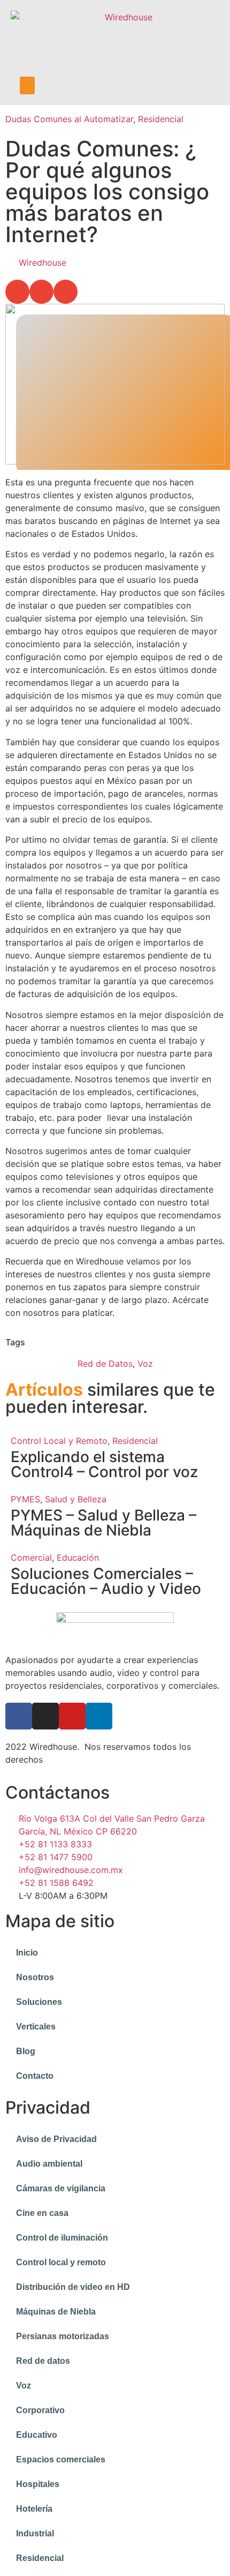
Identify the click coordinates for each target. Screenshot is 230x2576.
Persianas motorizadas (63, 2336)
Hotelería (34, 2509)
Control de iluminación (62, 2238)
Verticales (36, 2027)
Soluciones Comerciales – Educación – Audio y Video (106, 1581)
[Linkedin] (99, 1716)
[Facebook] (19, 1716)
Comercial (31, 1557)
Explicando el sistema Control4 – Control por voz (104, 1464)
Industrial (35, 2533)
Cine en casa (42, 2213)
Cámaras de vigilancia (61, 2188)
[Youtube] (72, 1716)
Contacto (35, 2076)
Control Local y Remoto (59, 1441)
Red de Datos (105, 1364)
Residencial (161, 119)
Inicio (27, 1953)
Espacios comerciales (61, 2459)
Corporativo (40, 2410)
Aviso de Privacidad (56, 2139)
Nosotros (35, 1977)
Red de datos (43, 2361)
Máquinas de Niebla (56, 2312)
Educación (78, 1557)
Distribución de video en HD (73, 2287)
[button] (27, 85)
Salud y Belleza (76, 1499)
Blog (26, 2051)
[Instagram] (45, 1716)
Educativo (37, 2435)
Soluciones (39, 2002)
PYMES (25, 1499)
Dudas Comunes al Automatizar (69, 119)
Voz (145, 1364)
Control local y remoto (61, 2262)
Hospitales (38, 2484)
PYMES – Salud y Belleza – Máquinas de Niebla (103, 1523)
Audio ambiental (49, 2164)
